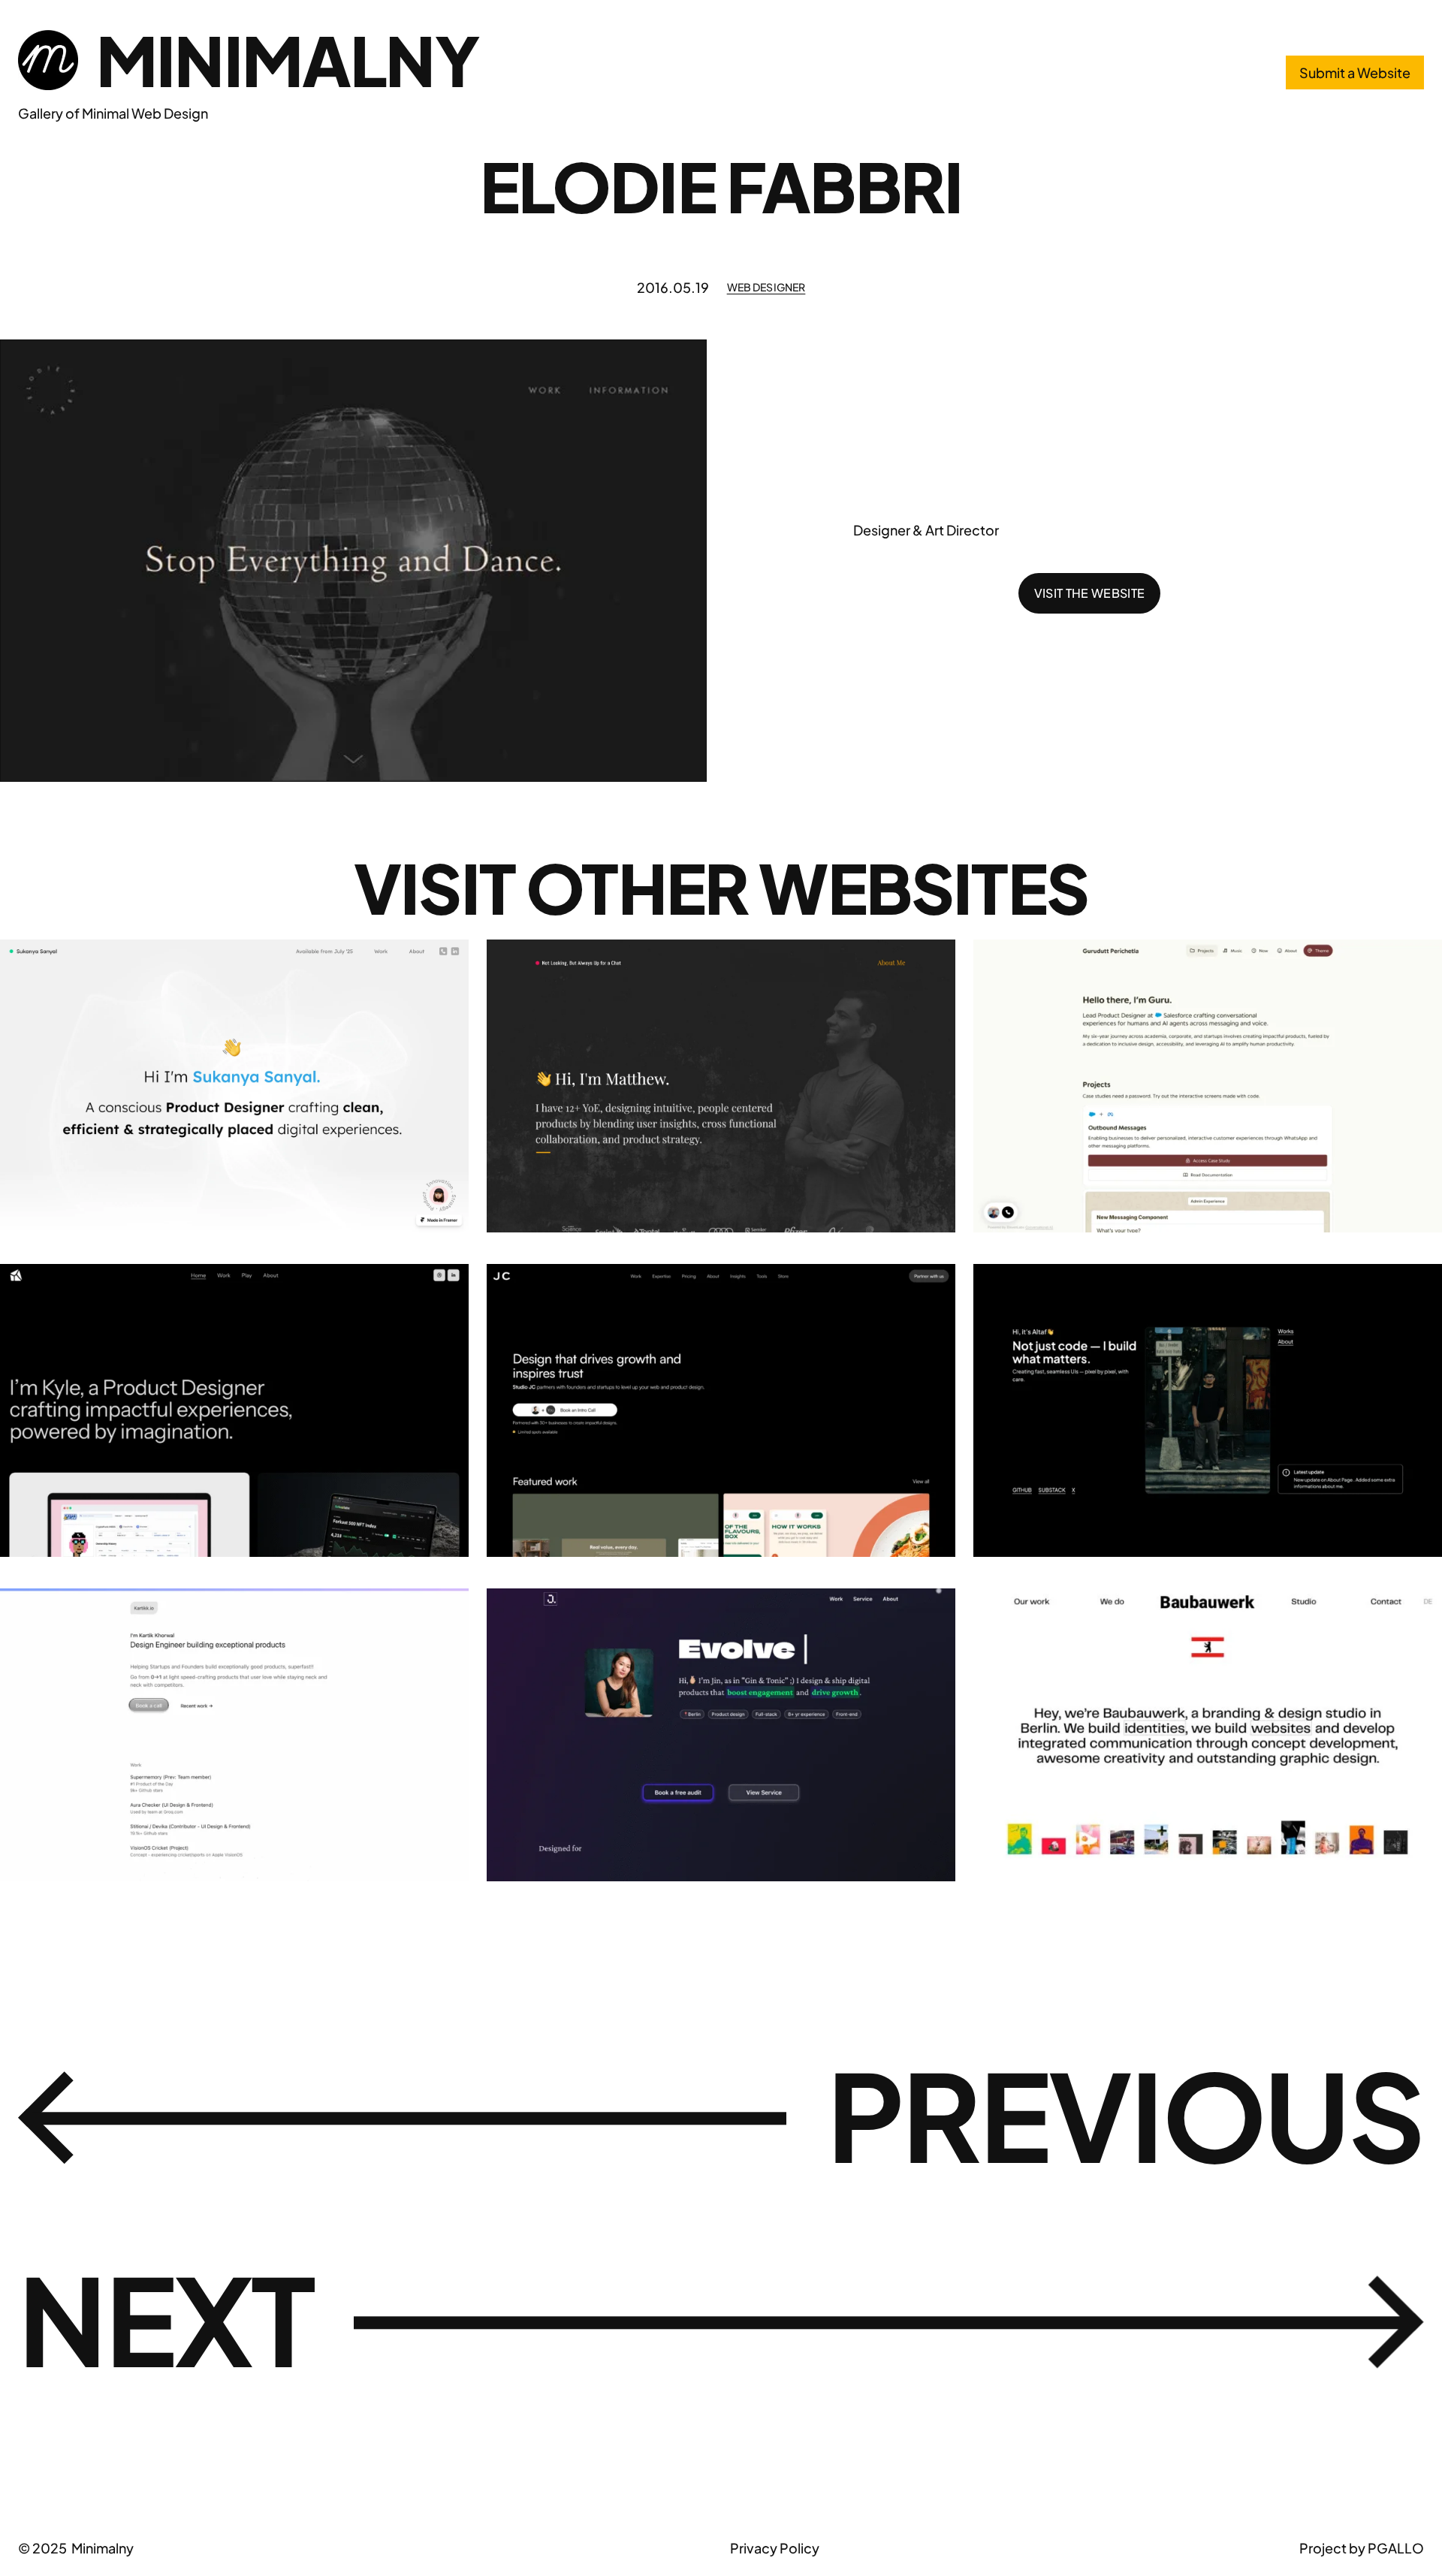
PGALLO (1396, 2548)
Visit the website (1089, 593)
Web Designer (766, 287)
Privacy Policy (775, 2548)
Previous (1125, 2114)
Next (166, 2318)
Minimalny (287, 60)
